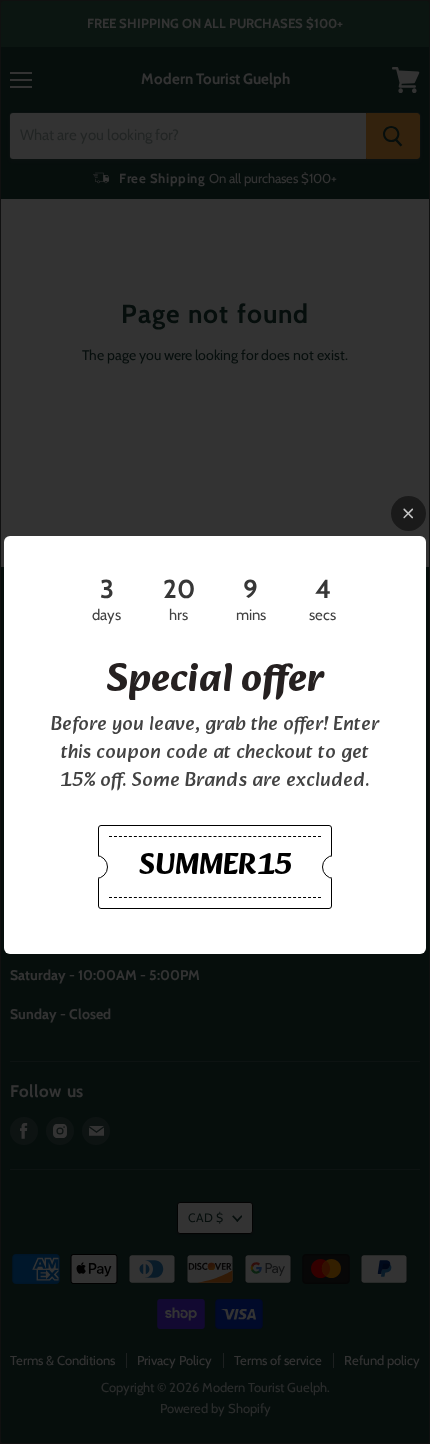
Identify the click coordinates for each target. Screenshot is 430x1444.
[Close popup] (408, 513)
